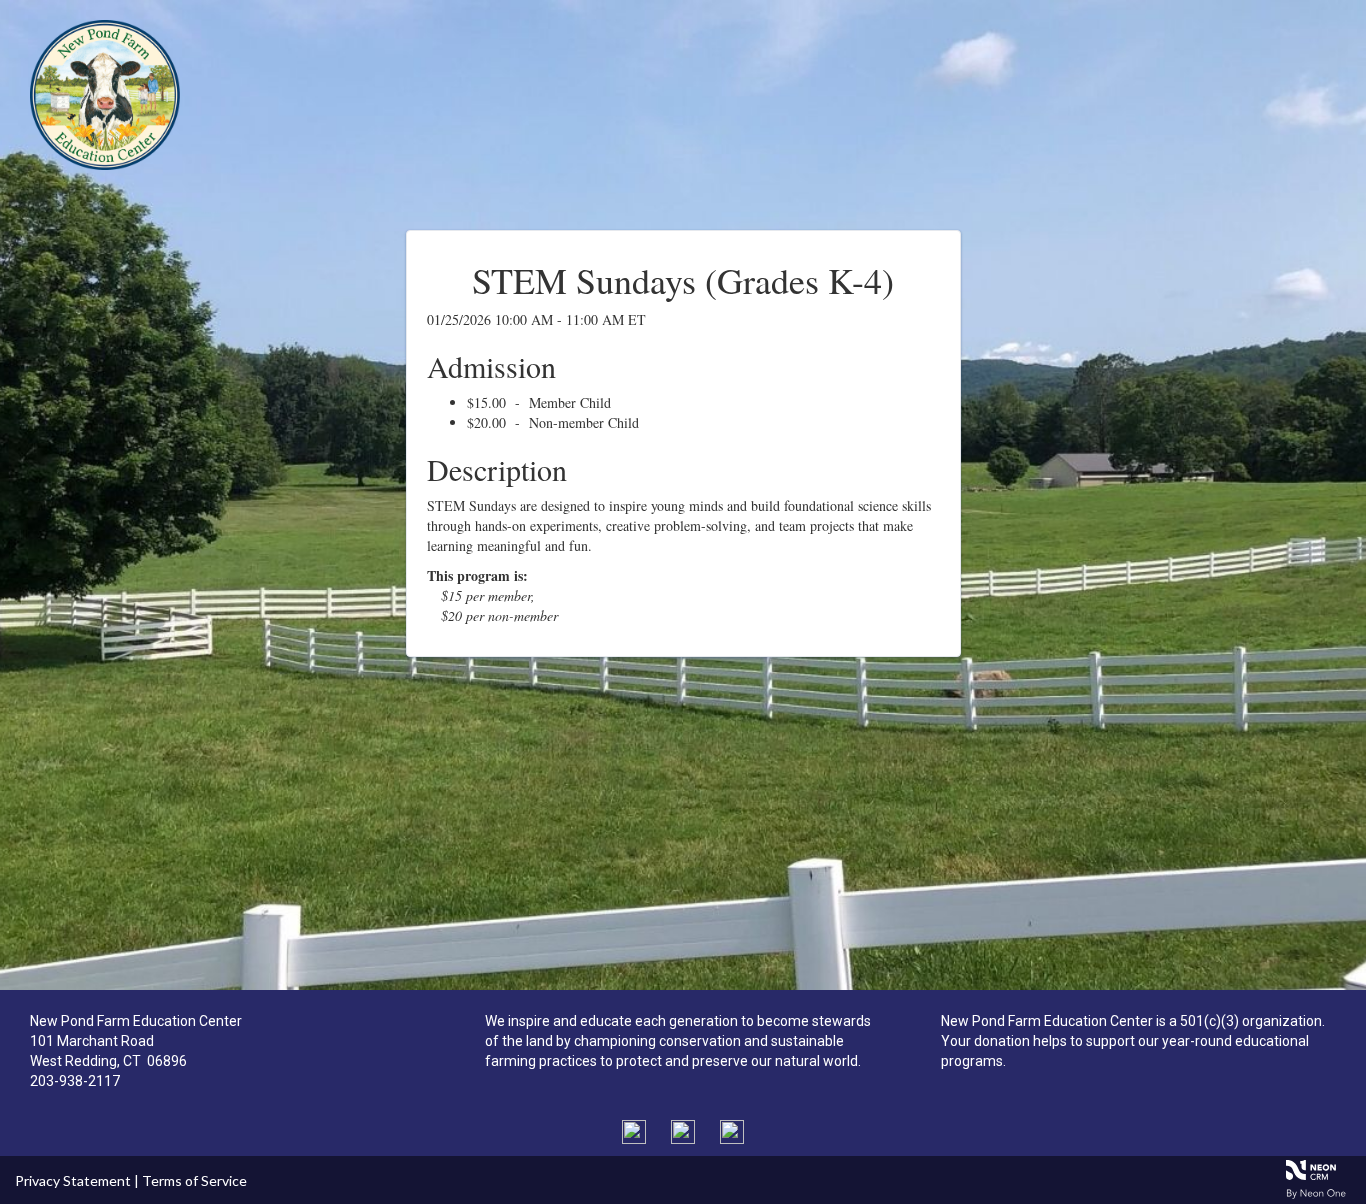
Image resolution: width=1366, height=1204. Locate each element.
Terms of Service (194, 1180)
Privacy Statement (73, 1180)
